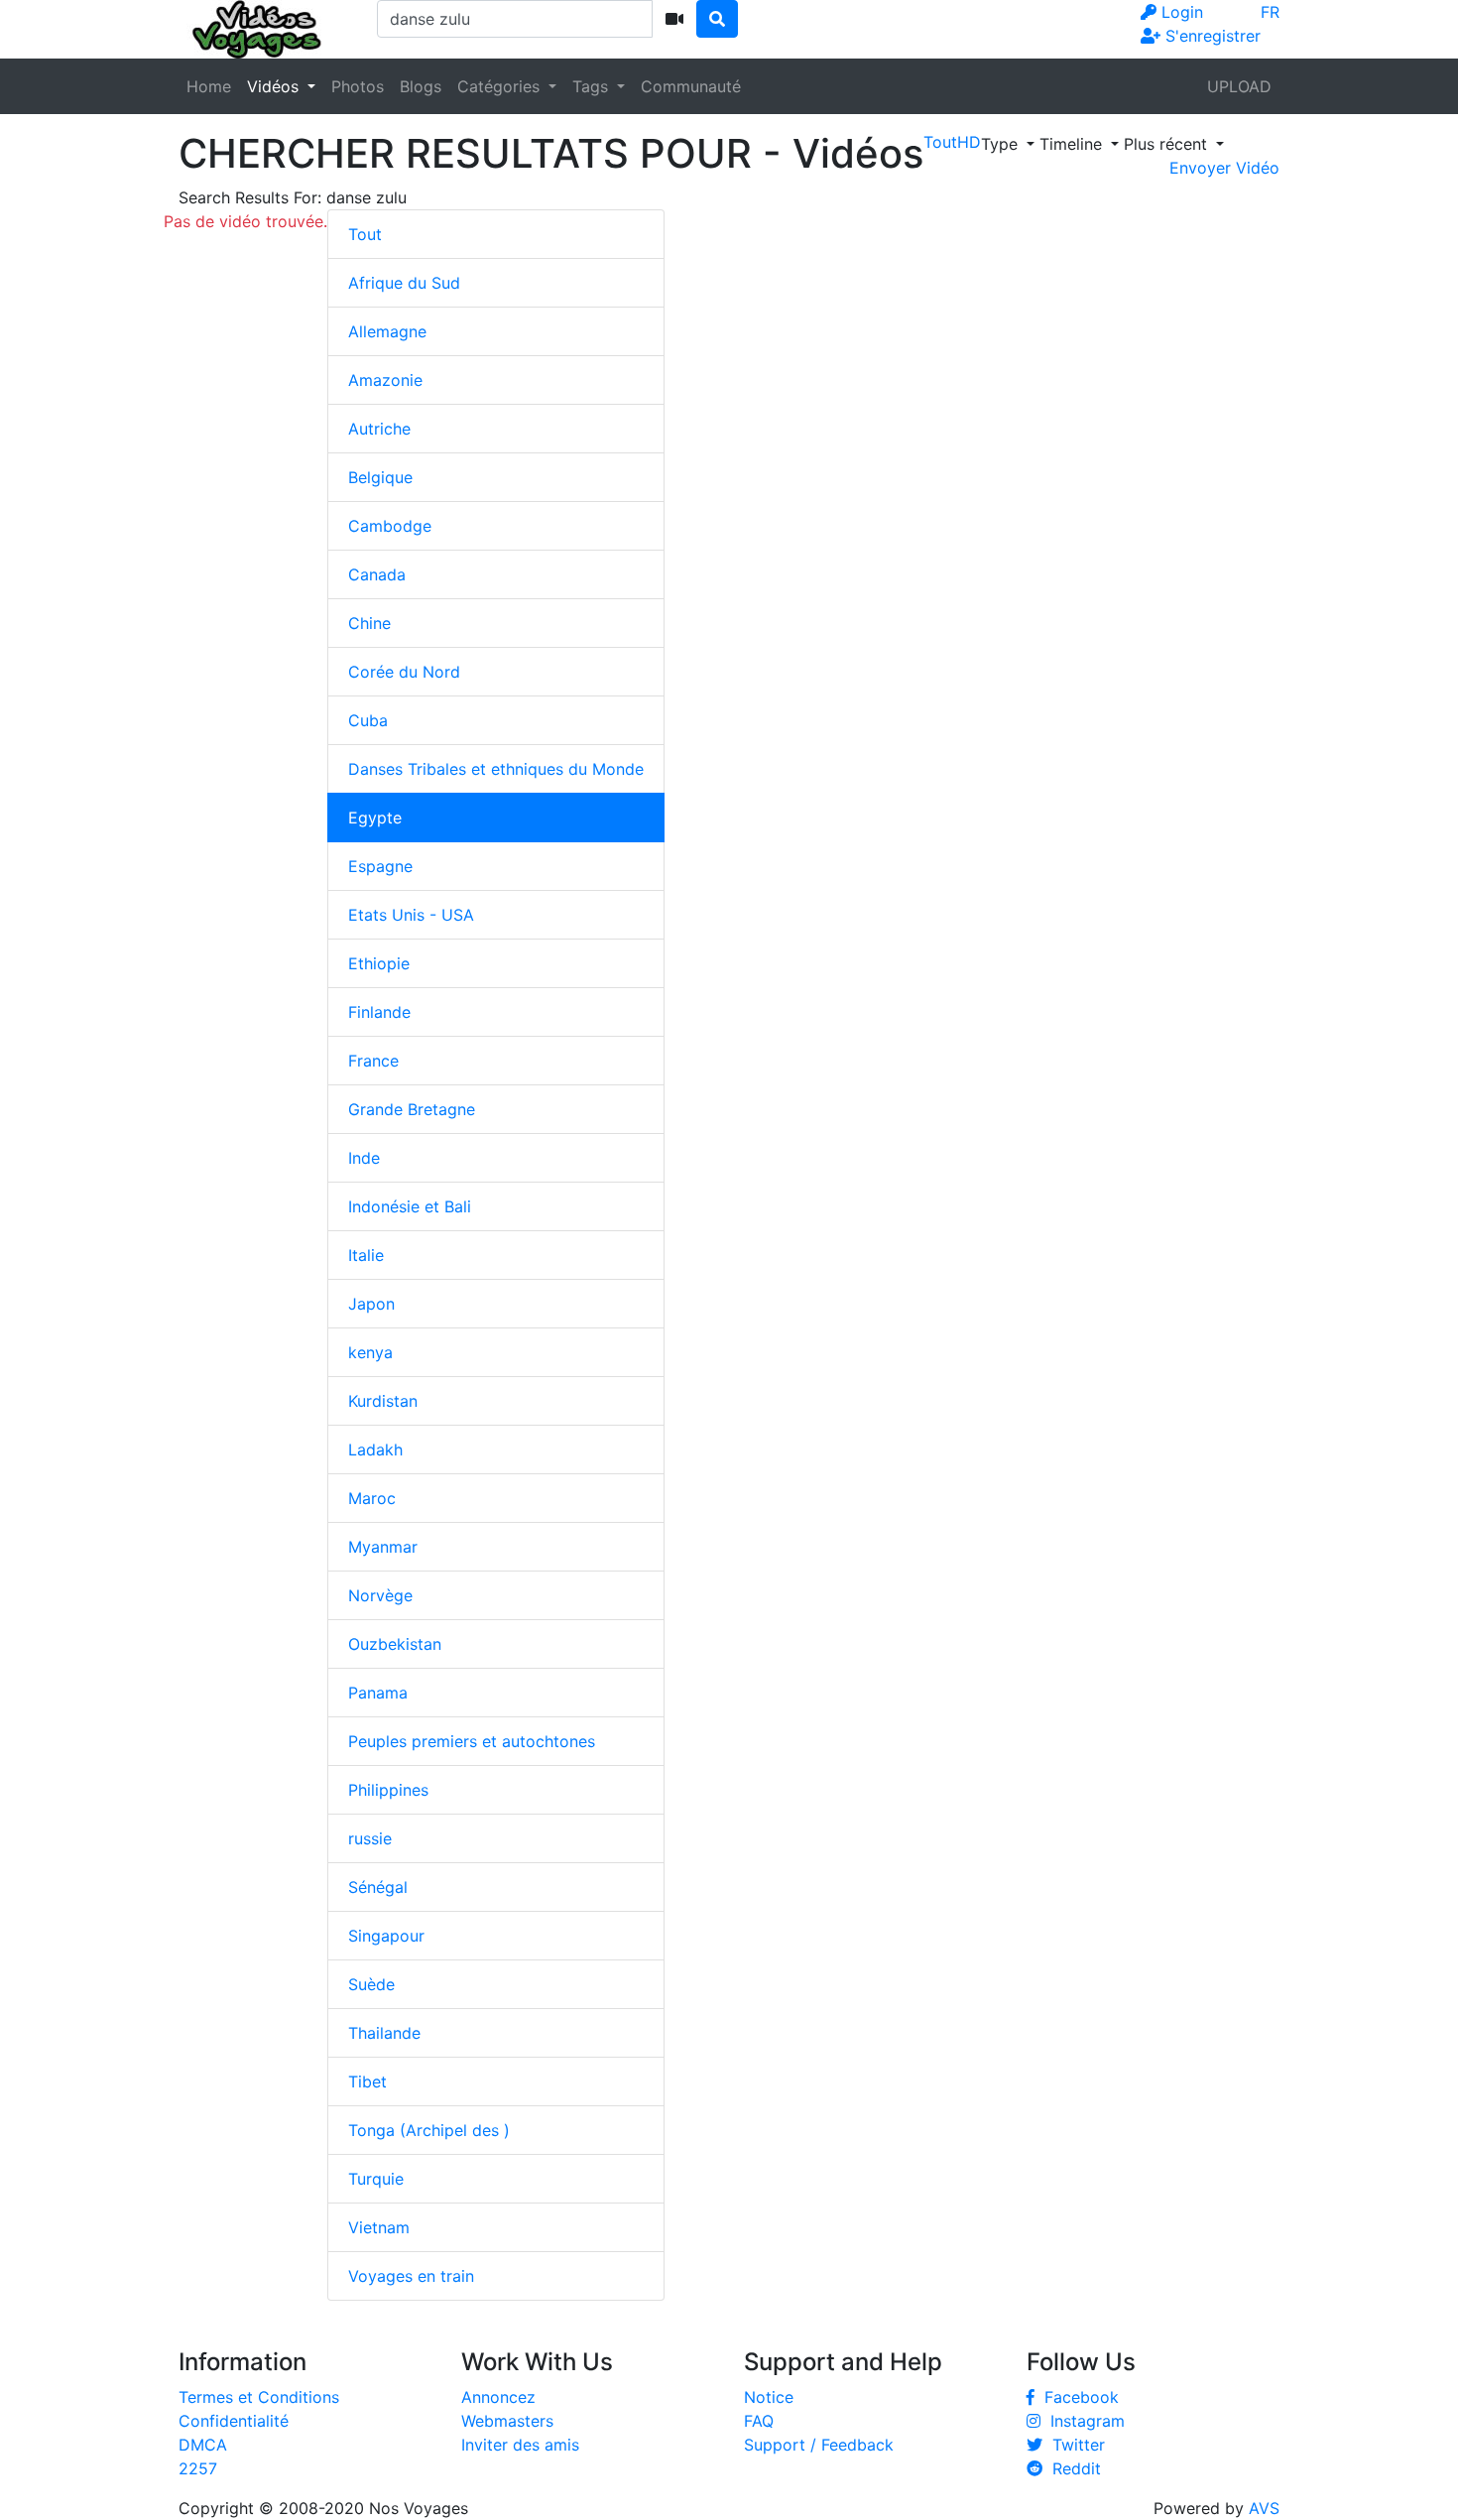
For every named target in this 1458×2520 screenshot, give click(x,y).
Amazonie (385, 380)
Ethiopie (379, 963)
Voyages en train (411, 2276)
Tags (593, 86)
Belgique (380, 477)
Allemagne (387, 331)
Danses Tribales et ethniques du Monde (496, 769)
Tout (365, 234)
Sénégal (378, 1887)
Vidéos (275, 86)
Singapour (386, 1936)
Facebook (1077, 2397)
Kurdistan (383, 1401)
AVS (1264, 2508)
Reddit (1072, 2468)
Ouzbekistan (395, 1644)
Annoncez (498, 2397)
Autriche (379, 429)
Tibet (367, 2081)
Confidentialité (234, 2421)
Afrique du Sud (404, 283)
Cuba (368, 720)
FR (1270, 12)
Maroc (372, 1498)
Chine (369, 623)
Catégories (501, 86)
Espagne (380, 866)
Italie (366, 1255)
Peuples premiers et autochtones (472, 1741)
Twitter (1074, 2445)
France (373, 1061)
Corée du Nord (404, 672)
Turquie (376, 2179)
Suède (371, 1984)
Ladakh (375, 1449)
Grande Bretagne (412, 1109)
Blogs (421, 86)
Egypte (375, 818)
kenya (370, 1352)
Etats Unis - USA (411, 915)
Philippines (388, 1790)
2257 (198, 2468)
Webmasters (507, 2421)
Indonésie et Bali (410, 1206)
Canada (377, 574)
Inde (364, 1158)
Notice (769, 2397)
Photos (358, 86)
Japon (371, 1304)
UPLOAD (1239, 86)
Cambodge (390, 526)
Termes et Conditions (259, 2397)
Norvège (380, 1595)
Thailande (384, 2033)
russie (370, 1838)
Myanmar (383, 1547)
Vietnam (379, 2227)
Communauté (691, 86)
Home (209, 86)
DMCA (203, 2445)
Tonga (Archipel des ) (429, 2130)
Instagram (1083, 2421)
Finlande (379, 1012)
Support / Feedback (819, 2445)
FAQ (759, 2421)
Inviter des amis (520, 2445)
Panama (378, 1693)
